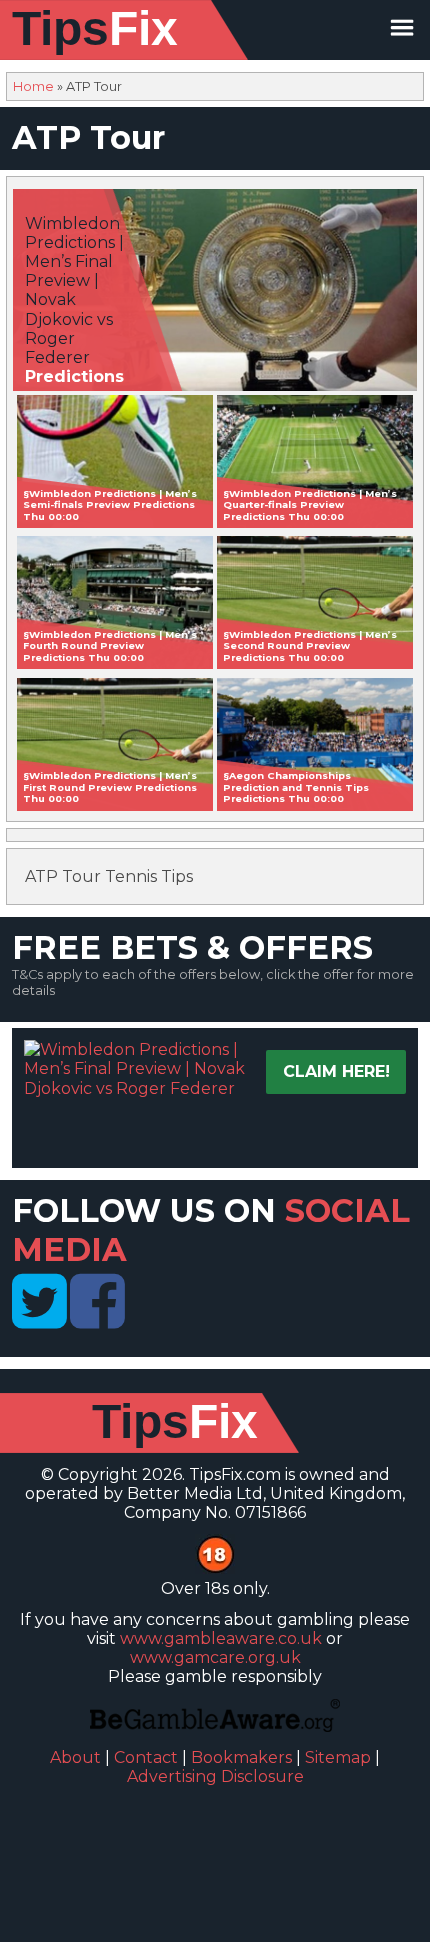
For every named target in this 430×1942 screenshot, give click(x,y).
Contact (146, 1757)
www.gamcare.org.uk (215, 1657)
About (75, 1757)
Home (33, 86)
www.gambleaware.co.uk (221, 1638)
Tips (95, 28)
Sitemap (338, 1757)
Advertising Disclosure (215, 1776)
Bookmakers (241, 1757)
